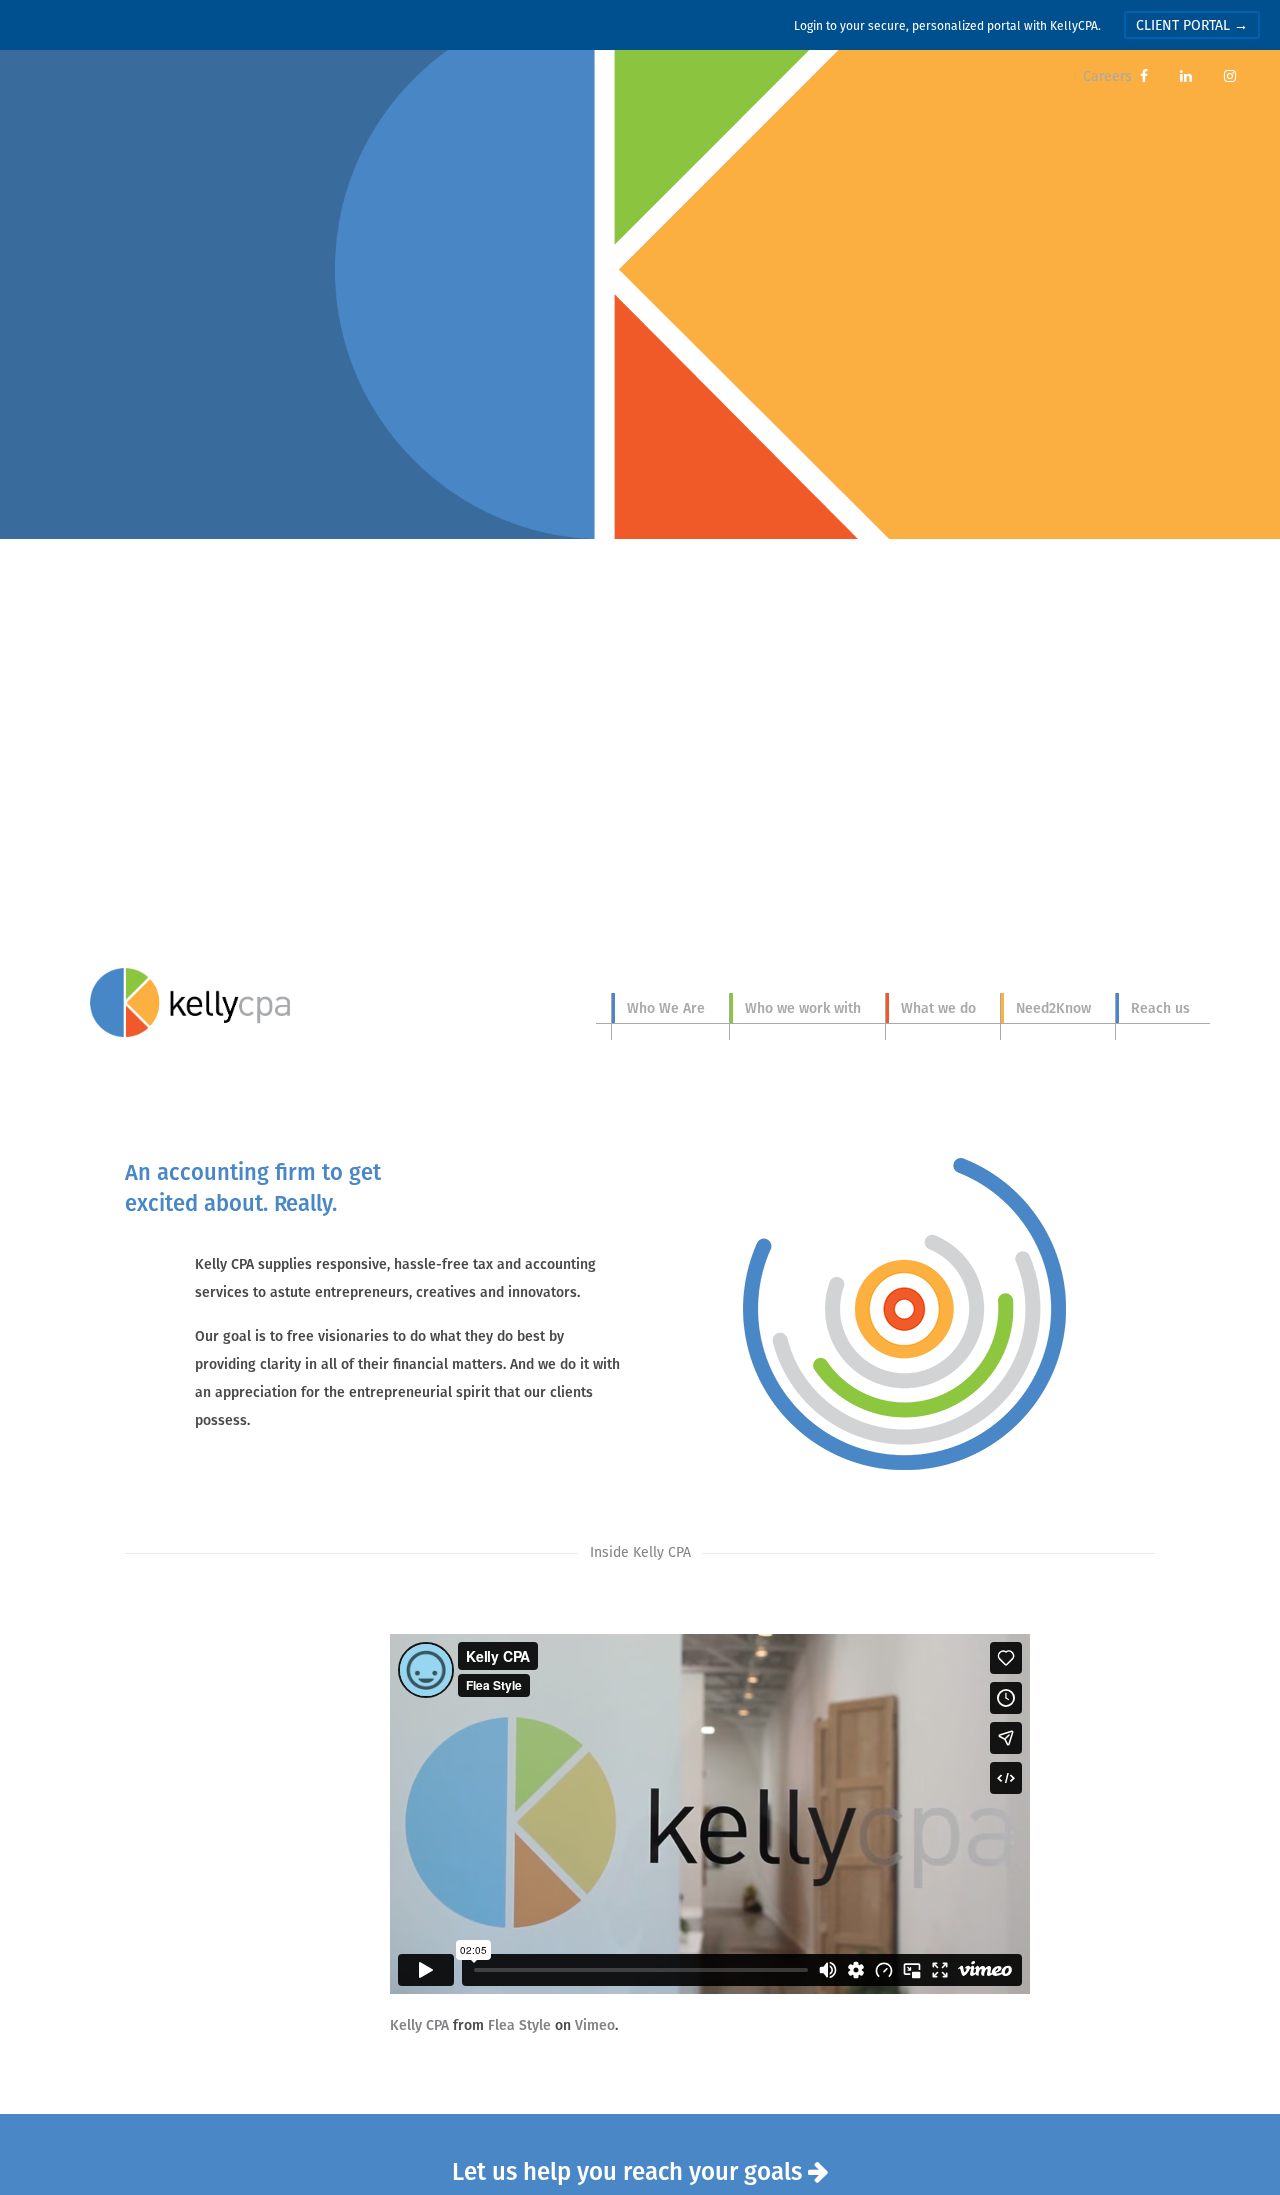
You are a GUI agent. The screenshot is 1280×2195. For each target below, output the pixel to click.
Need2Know (1053, 1008)
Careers (1107, 76)
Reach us (1160, 1008)
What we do (938, 1008)
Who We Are (666, 1008)
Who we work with (803, 1008)
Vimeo (595, 2025)
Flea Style (519, 2025)
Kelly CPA (190, 1003)
